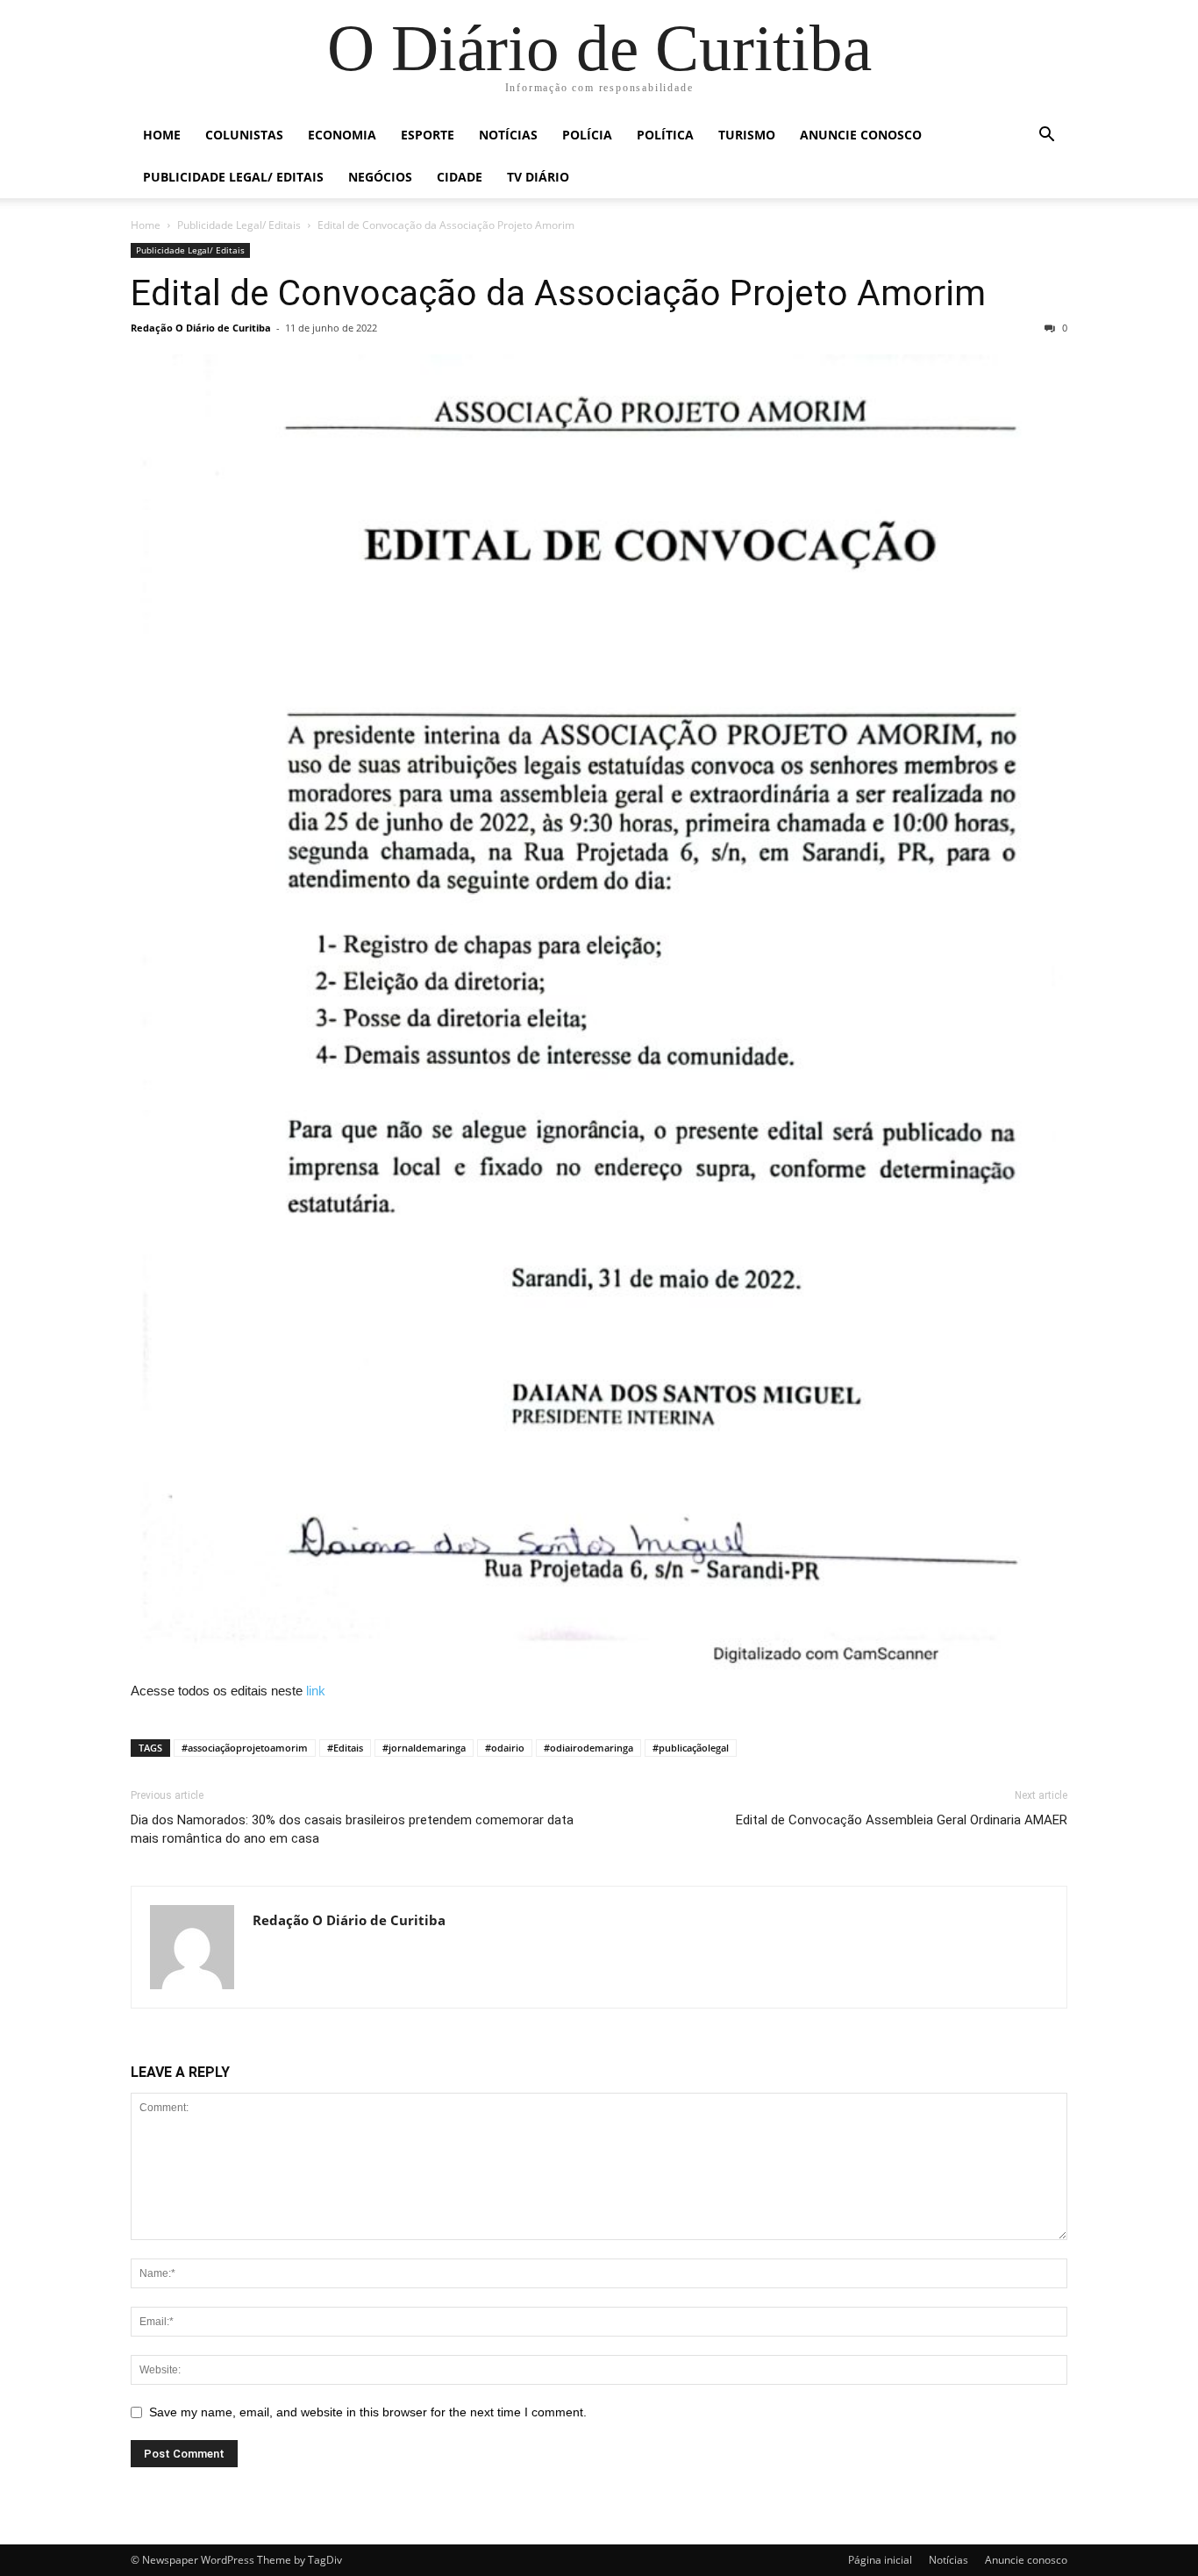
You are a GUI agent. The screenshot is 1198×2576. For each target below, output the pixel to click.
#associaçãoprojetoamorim (245, 1748)
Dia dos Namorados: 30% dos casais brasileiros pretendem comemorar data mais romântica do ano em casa (352, 1829)
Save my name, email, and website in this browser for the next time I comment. (368, 2412)
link (316, 1691)
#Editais (345, 1748)
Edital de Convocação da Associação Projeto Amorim (558, 293)
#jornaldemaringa (424, 1748)
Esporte (428, 135)
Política (665, 135)
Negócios (380, 177)
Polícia (587, 135)
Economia (342, 135)
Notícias (508, 135)
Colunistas (244, 135)
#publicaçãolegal (691, 1748)
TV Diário (538, 177)
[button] (1046, 136)
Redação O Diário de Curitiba (201, 328)
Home (162, 135)
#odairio (505, 1748)
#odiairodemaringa (588, 1748)
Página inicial (880, 2560)
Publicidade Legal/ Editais (233, 177)
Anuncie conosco (861, 135)
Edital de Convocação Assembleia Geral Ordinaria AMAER (902, 1820)
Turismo (747, 135)
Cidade (460, 177)
